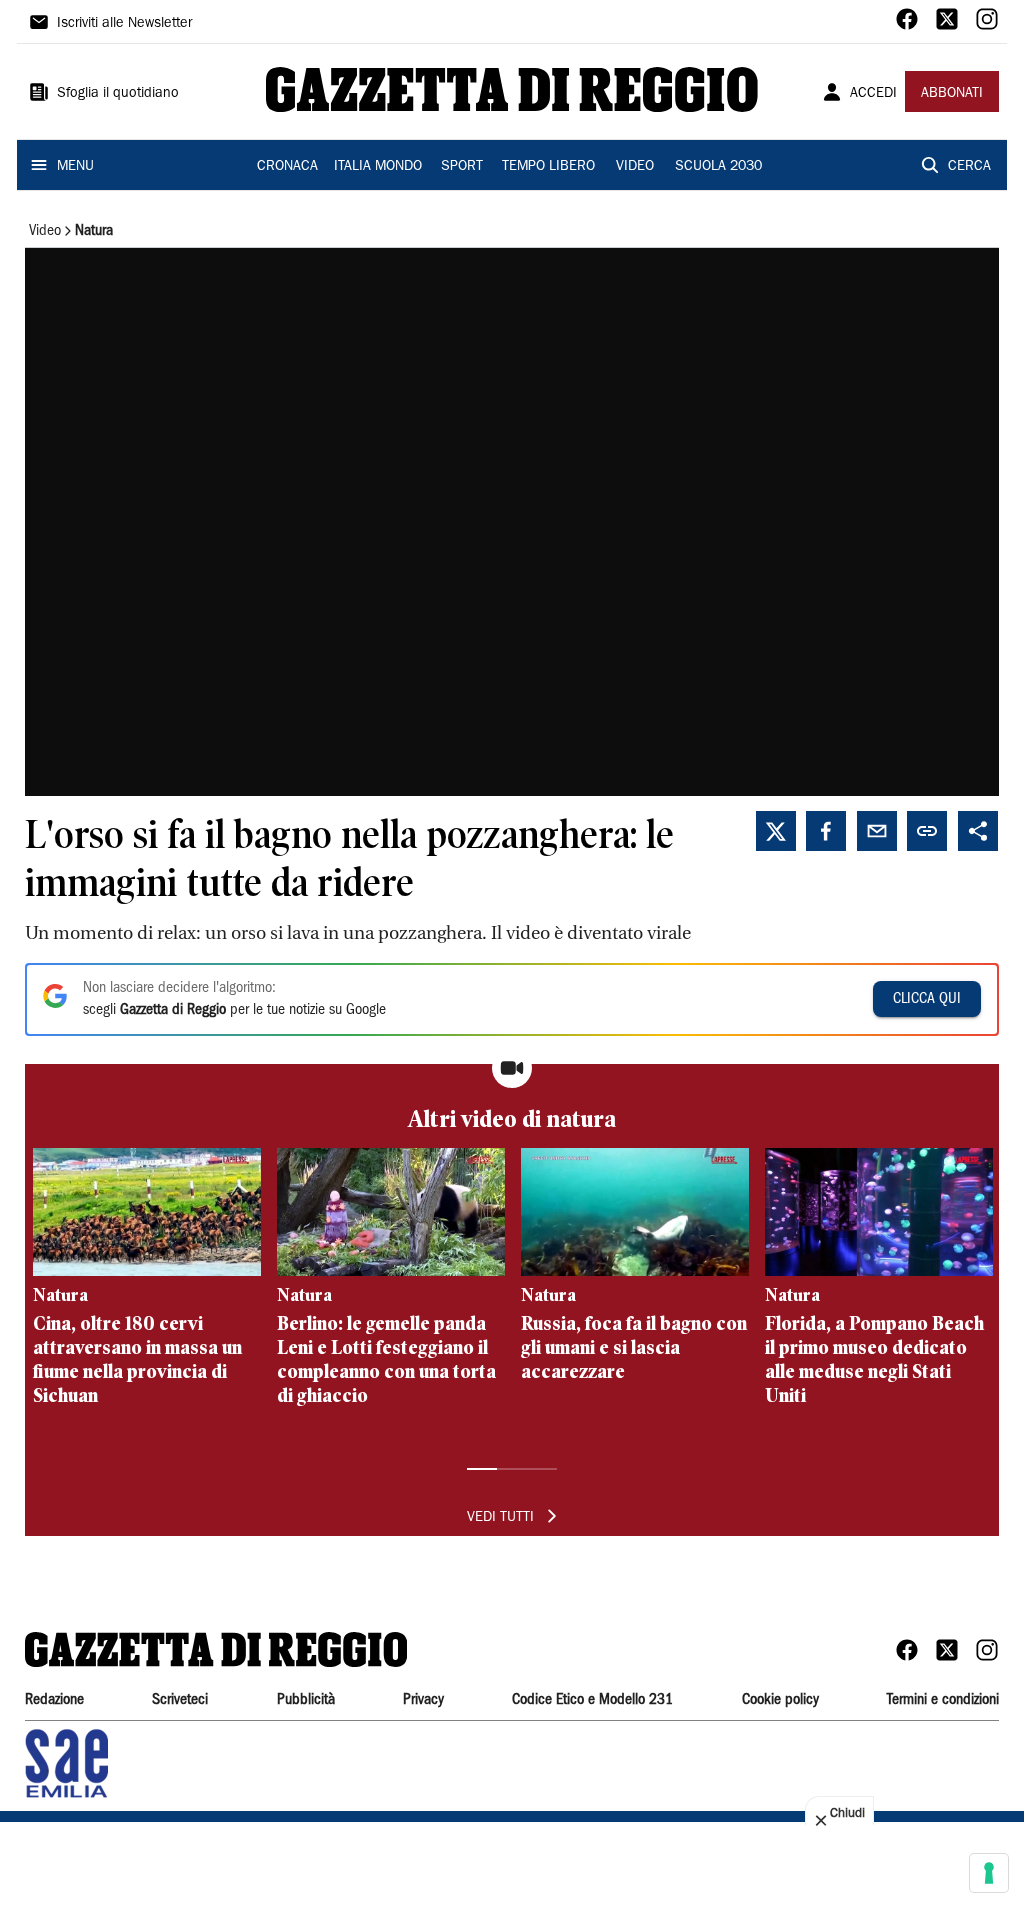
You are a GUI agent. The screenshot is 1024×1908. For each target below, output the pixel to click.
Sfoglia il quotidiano (118, 94)
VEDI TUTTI (500, 1518)
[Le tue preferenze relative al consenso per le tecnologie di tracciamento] (989, 1873)
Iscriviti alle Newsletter (124, 24)
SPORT (462, 167)
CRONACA (287, 167)
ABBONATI (952, 94)
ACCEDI (873, 94)
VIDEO (635, 167)
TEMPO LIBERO (548, 167)
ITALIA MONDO (378, 167)
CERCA (969, 167)
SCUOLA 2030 (718, 167)
